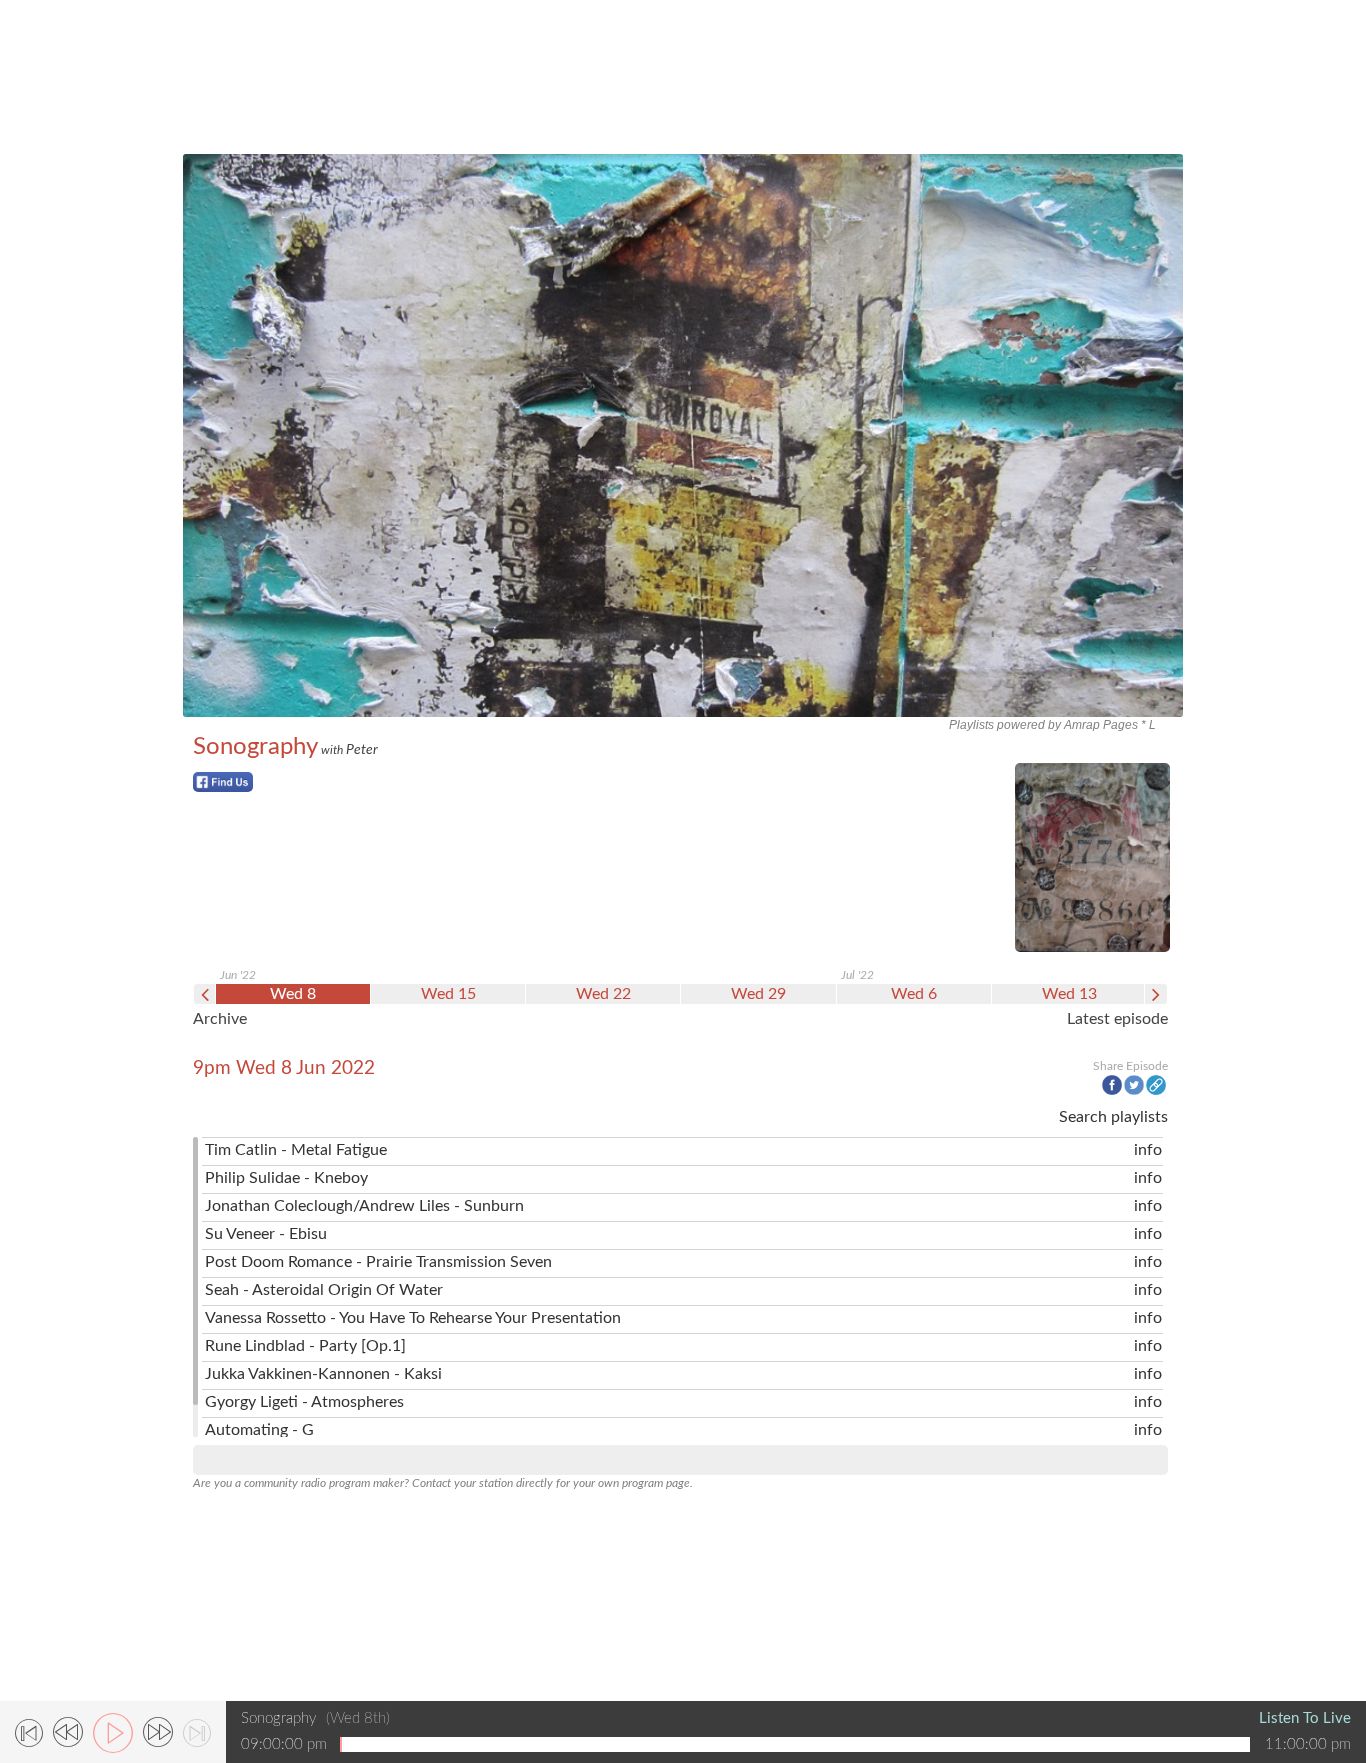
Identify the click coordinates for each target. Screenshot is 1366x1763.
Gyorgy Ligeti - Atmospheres (304, 1402)
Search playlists (1113, 1117)
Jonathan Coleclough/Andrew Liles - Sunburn (364, 1206)
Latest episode (1117, 1019)
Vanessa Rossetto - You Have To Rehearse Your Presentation (413, 1318)
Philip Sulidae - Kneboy (286, 1178)
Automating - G (259, 1430)
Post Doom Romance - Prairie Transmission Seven (378, 1262)
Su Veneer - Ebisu (266, 1234)
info (1148, 1150)
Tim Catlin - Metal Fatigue (296, 1150)
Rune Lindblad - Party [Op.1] (305, 1346)
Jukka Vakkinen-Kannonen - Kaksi (323, 1374)
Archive (220, 1019)
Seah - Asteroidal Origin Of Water (324, 1290)
